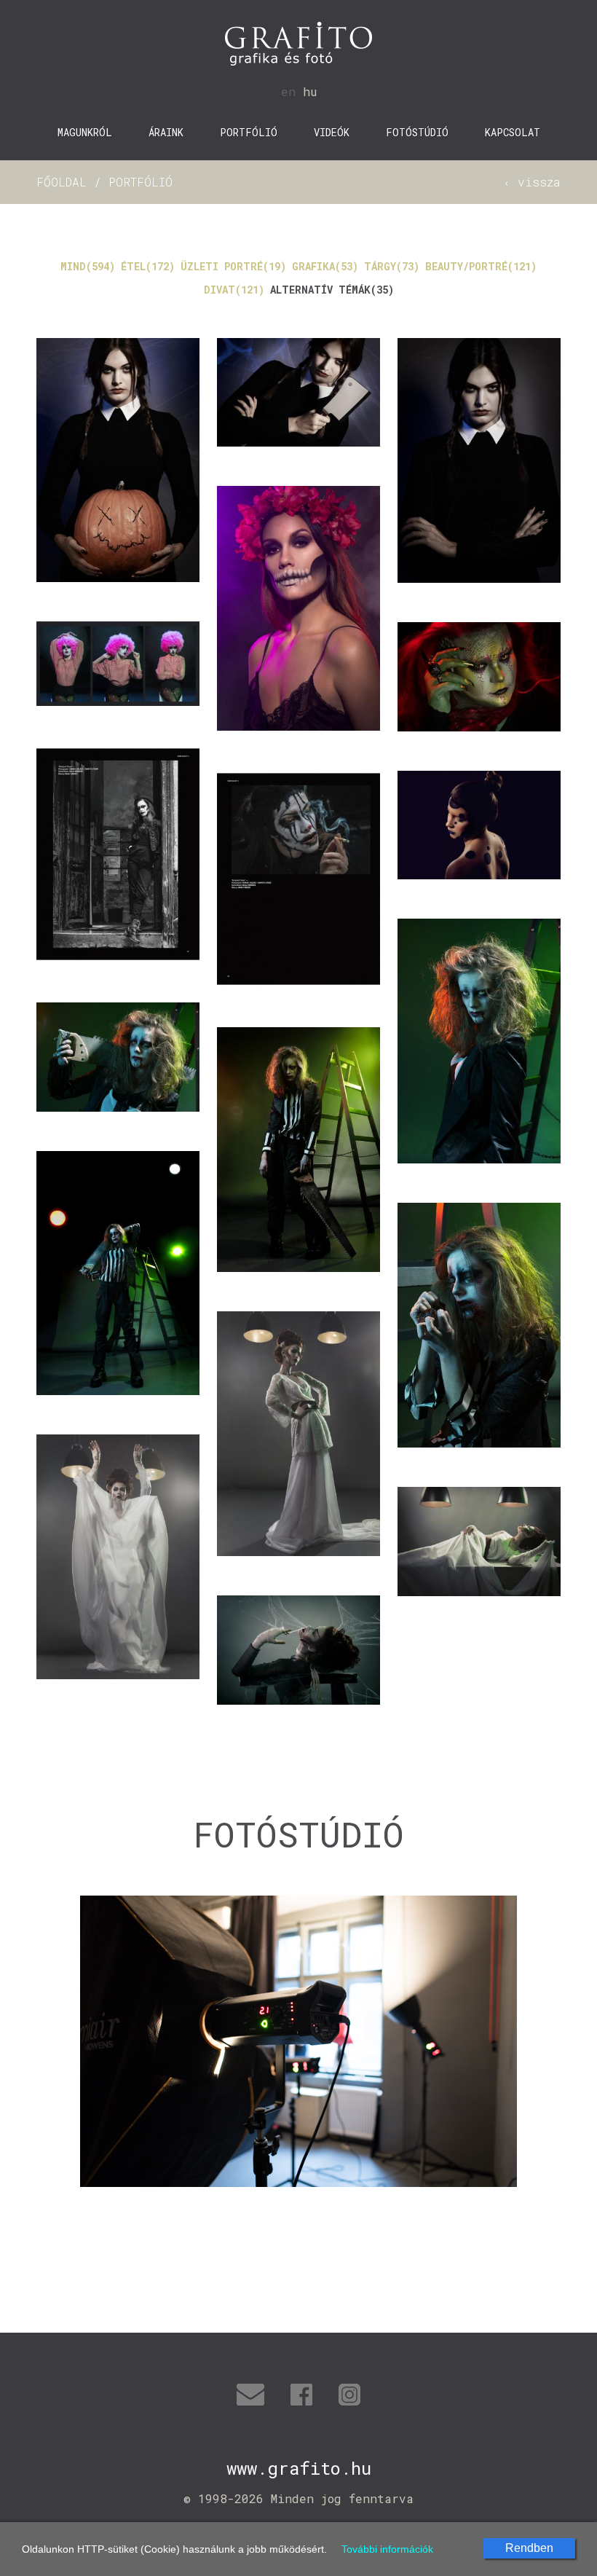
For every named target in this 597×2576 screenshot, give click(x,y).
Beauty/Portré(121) (481, 266)
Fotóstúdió (417, 132)
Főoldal (62, 182)
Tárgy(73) (392, 266)
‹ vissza (532, 182)
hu (310, 91)
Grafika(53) (325, 266)
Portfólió (249, 132)
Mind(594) (88, 266)
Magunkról (85, 132)
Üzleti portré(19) (233, 266)
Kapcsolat (513, 132)
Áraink (166, 132)
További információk (387, 2549)
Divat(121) (234, 290)
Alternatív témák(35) (332, 290)
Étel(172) (148, 266)
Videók (332, 132)
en (288, 91)
